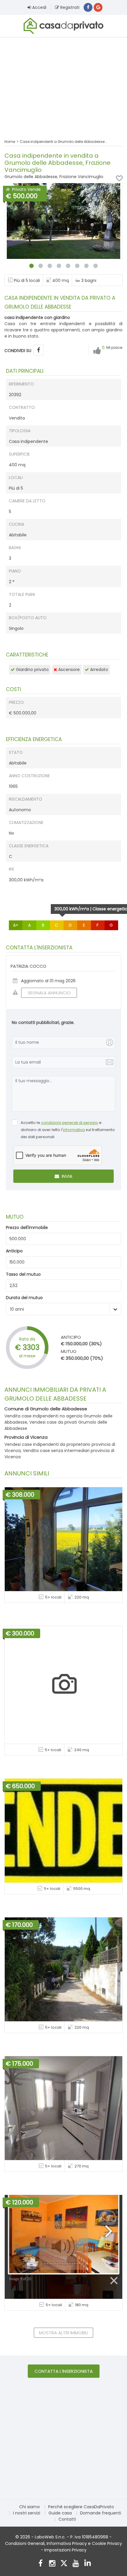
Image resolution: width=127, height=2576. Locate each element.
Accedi (39, 7)
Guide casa (60, 2513)
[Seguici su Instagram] (52, 2564)
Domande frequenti (101, 2513)
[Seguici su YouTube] (76, 2564)
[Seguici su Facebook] (40, 2564)
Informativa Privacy (67, 2543)
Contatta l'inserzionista (64, 2371)
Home (10, 142)
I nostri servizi (27, 2513)
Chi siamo (30, 2507)
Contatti (67, 2519)
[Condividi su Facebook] (39, 350)
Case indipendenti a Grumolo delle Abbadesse (62, 142)
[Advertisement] (63, 84)
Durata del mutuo (24, 1298)
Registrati (69, 7)
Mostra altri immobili (63, 2333)
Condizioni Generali (25, 2543)
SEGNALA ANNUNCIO (49, 993)
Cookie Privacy (107, 2543)
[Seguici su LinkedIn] (88, 2564)
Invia (66, 1176)
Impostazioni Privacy (65, 2550)
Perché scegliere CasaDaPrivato (81, 2507)
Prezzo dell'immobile (27, 1227)
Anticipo (14, 1251)
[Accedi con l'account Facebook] (88, 7)
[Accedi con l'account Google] (98, 7)
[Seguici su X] (64, 2564)
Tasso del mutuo (23, 1274)
